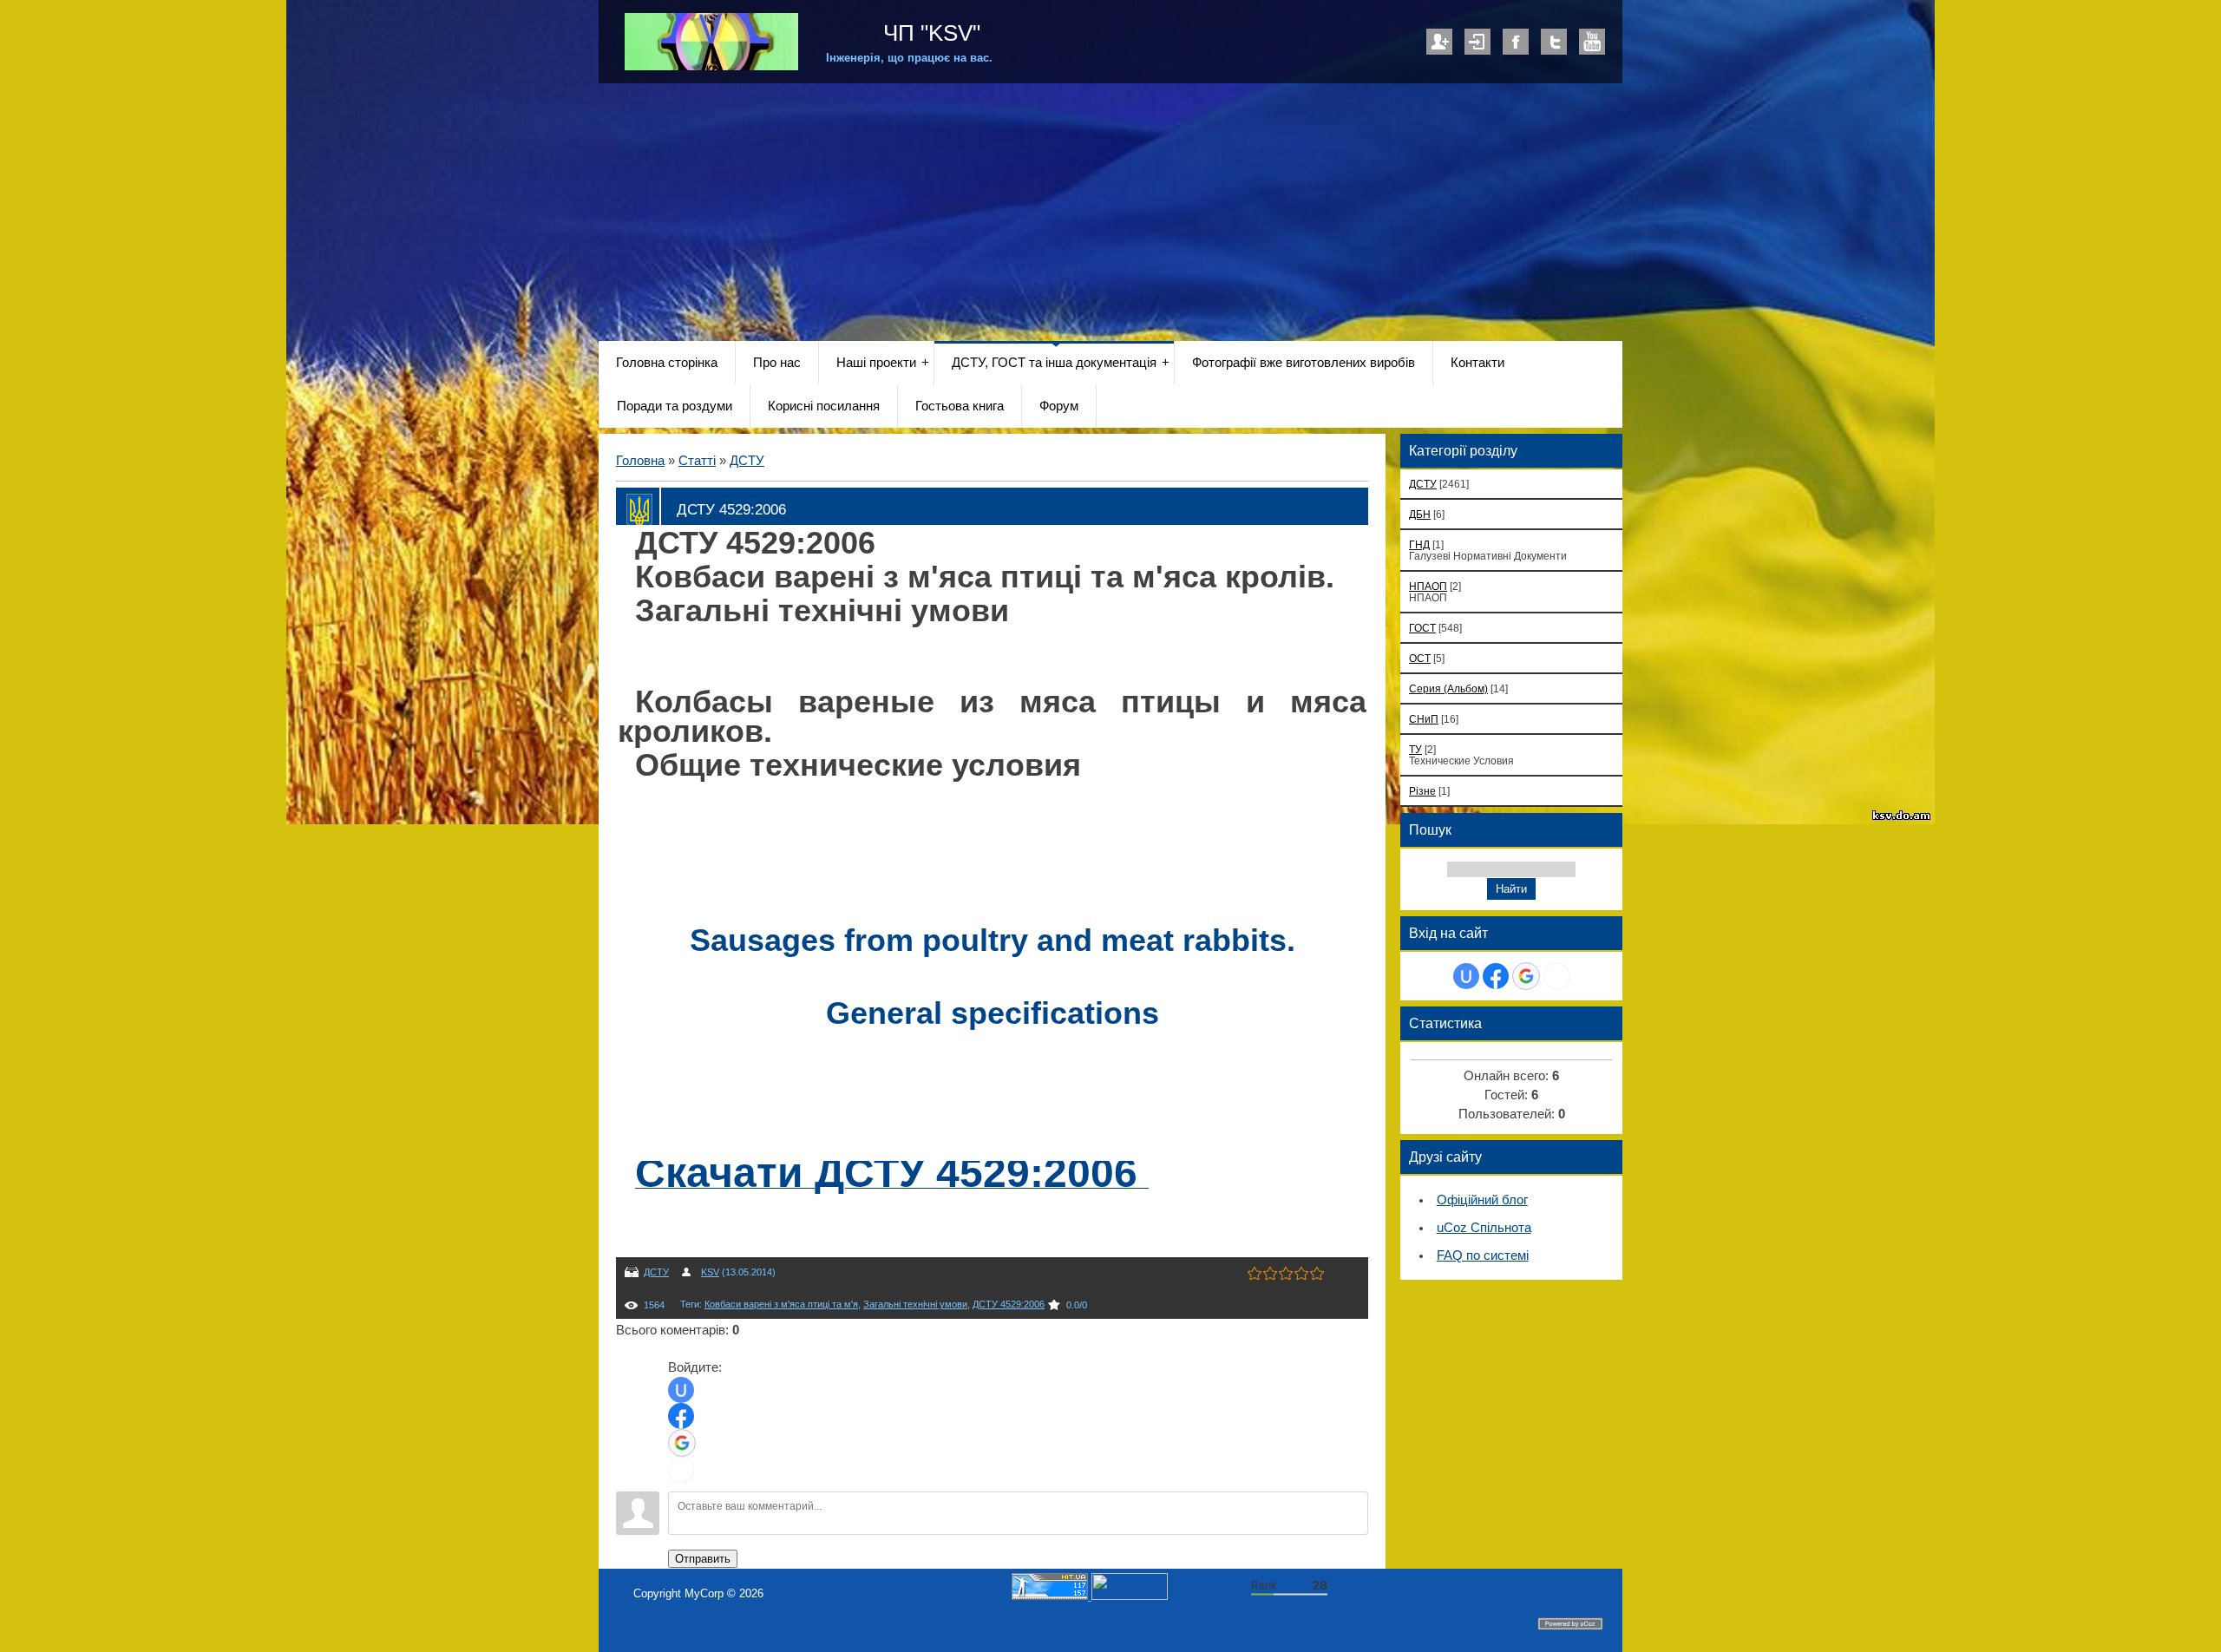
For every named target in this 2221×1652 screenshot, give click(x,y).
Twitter (1554, 42)
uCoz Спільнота (1484, 1228)
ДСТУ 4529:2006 (1009, 1304)
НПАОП (1428, 586)
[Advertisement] (1110, 213)
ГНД (1419, 544)
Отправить (703, 1559)
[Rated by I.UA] (1130, 1596)
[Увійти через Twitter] (681, 1470)
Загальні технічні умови (915, 1304)
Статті (697, 461)
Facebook (1516, 42)
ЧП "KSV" (929, 33)
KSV (710, 1272)
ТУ (1415, 749)
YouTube (1592, 42)
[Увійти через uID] (681, 1390)
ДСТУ (747, 461)
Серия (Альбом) (1448, 688)
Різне (1422, 791)
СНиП (1424, 719)
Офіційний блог (1482, 1200)
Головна (640, 461)
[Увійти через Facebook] (681, 1416)
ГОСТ (1422, 628)
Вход (1477, 42)
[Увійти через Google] (682, 1443)
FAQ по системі (1483, 1255)
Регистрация (1439, 42)
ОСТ (1420, 658)
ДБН (1420, 514)
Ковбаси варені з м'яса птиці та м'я (781, 1304)
